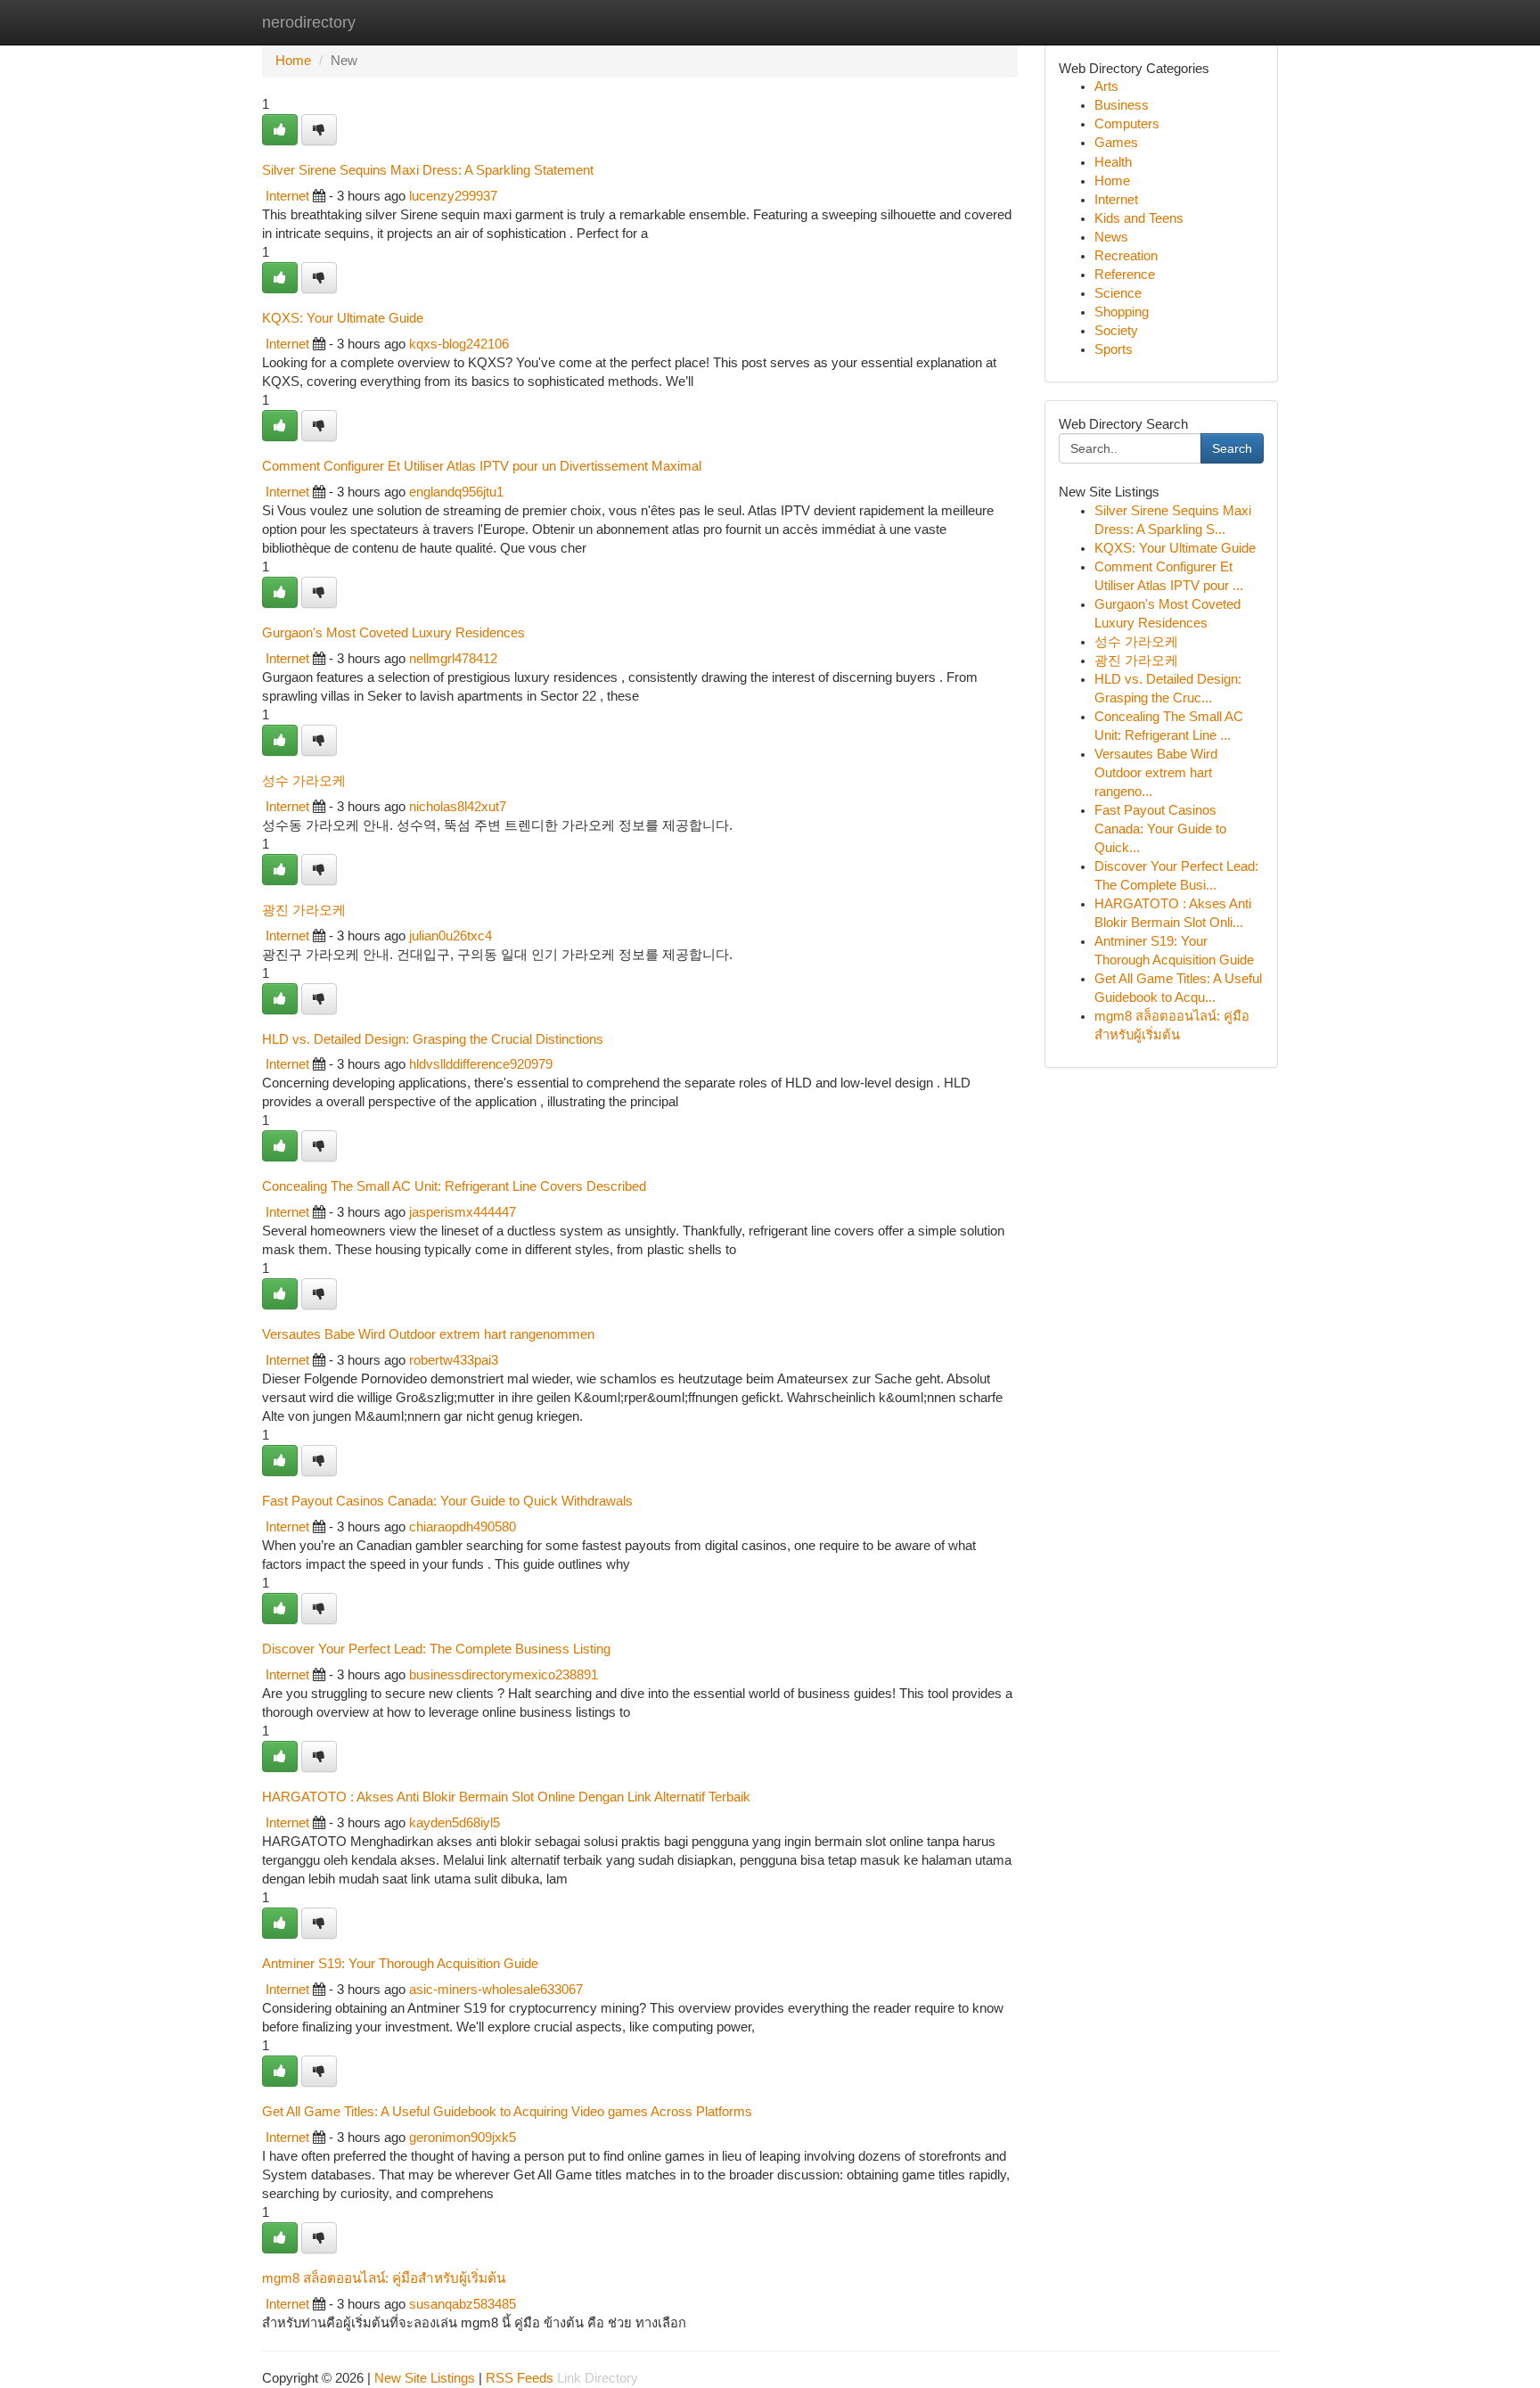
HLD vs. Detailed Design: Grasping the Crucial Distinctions (433, 1039)
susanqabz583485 (463, 2304)
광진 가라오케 (304, 910)
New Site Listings (425, 2378)
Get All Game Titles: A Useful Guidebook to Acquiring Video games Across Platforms (507, 2111)
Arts (1106, 86)
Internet (287, 196)
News (1111, 237)
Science (1118, 293)
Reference (1125, 275)
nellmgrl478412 (453, 659)
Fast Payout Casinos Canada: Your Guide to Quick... (1160, 829)
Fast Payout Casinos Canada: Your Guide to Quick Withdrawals (447, 1501)
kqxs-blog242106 (459, 344)
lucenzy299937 (453, 196)
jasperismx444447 (463, 1212)
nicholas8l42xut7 (458, 807)
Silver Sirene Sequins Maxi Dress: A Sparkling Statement (428, 170)
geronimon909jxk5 (463, 2138)
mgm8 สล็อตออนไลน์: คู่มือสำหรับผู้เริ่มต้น (384, 2278)
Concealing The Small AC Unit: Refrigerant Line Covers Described (454, 1186)
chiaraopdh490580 (463, 1527)
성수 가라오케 (304, 780)
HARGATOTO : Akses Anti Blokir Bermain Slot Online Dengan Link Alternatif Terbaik (506, 1797)
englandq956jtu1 (456, 492)
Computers (1127, 124)
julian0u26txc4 (451, 936)
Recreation (1126, 256)
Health (1113, 162)
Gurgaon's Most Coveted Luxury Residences (393, 632)
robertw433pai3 (454, 1360)
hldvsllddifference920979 (481, 1064)
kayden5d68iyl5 (455, 1823)
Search (1232, 448)
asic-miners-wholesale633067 (496, 1990)
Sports (1114, 349)
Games (1116, 143)
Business (1122, 105)
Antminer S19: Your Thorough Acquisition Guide (400, 1963)
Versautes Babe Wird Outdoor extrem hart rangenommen (428, 1334)
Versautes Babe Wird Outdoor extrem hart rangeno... (1156, 773)
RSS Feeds (520, 2378)
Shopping (1122, 312)
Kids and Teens (1139, 218)
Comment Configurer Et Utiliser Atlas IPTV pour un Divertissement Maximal (482, 466)
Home (293, 61)
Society (1116, 331)
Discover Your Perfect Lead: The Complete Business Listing (436, 1649)
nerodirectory (309, 22)
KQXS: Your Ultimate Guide (343, 318)
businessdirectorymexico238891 (504, 1675)
